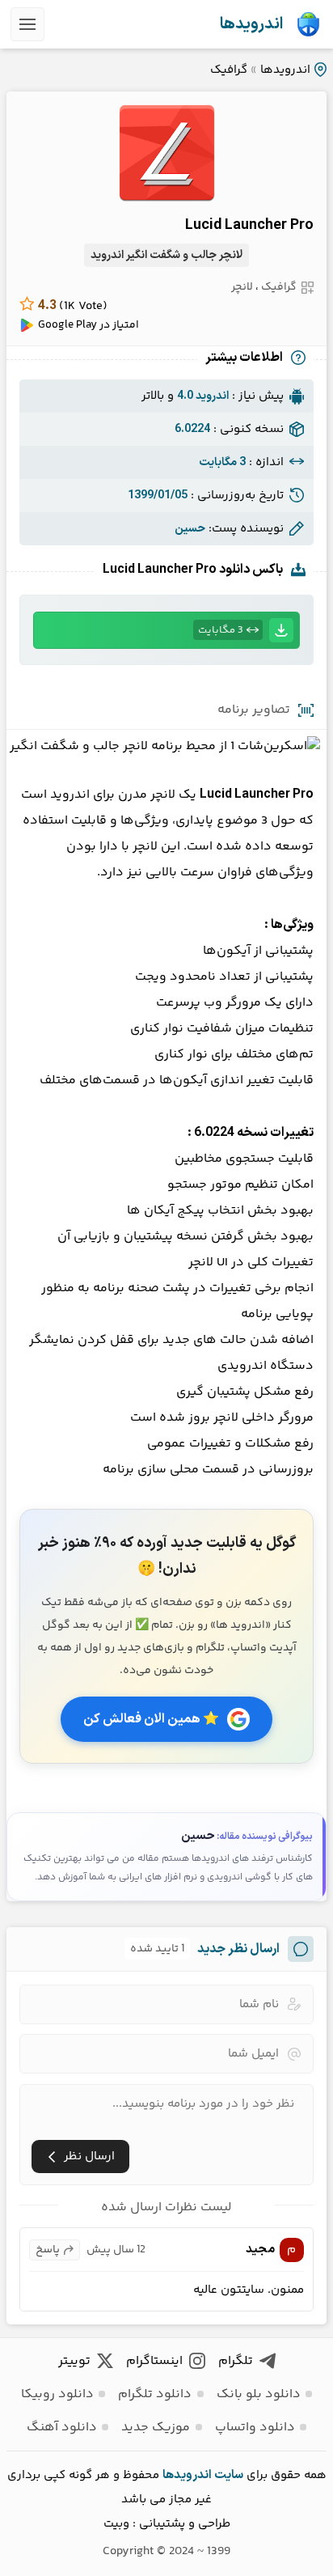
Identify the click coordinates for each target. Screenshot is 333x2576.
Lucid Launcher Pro (249, 225)
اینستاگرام (154, 2361)
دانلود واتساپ (255, 2428)
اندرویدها (251, 24)
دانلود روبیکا (57, 2394)
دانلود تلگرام (155, 2394)
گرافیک (229, 70)
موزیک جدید (156, 2428)
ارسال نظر (89, 2157)
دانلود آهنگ (62, 2428)
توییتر (74, 2361)
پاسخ (48, 2250)
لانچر (242, 287)
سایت (229, 2475)
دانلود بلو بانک (259, 2394)
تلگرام (236, 2361)
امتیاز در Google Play (89, 325)
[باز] (27, 24)
